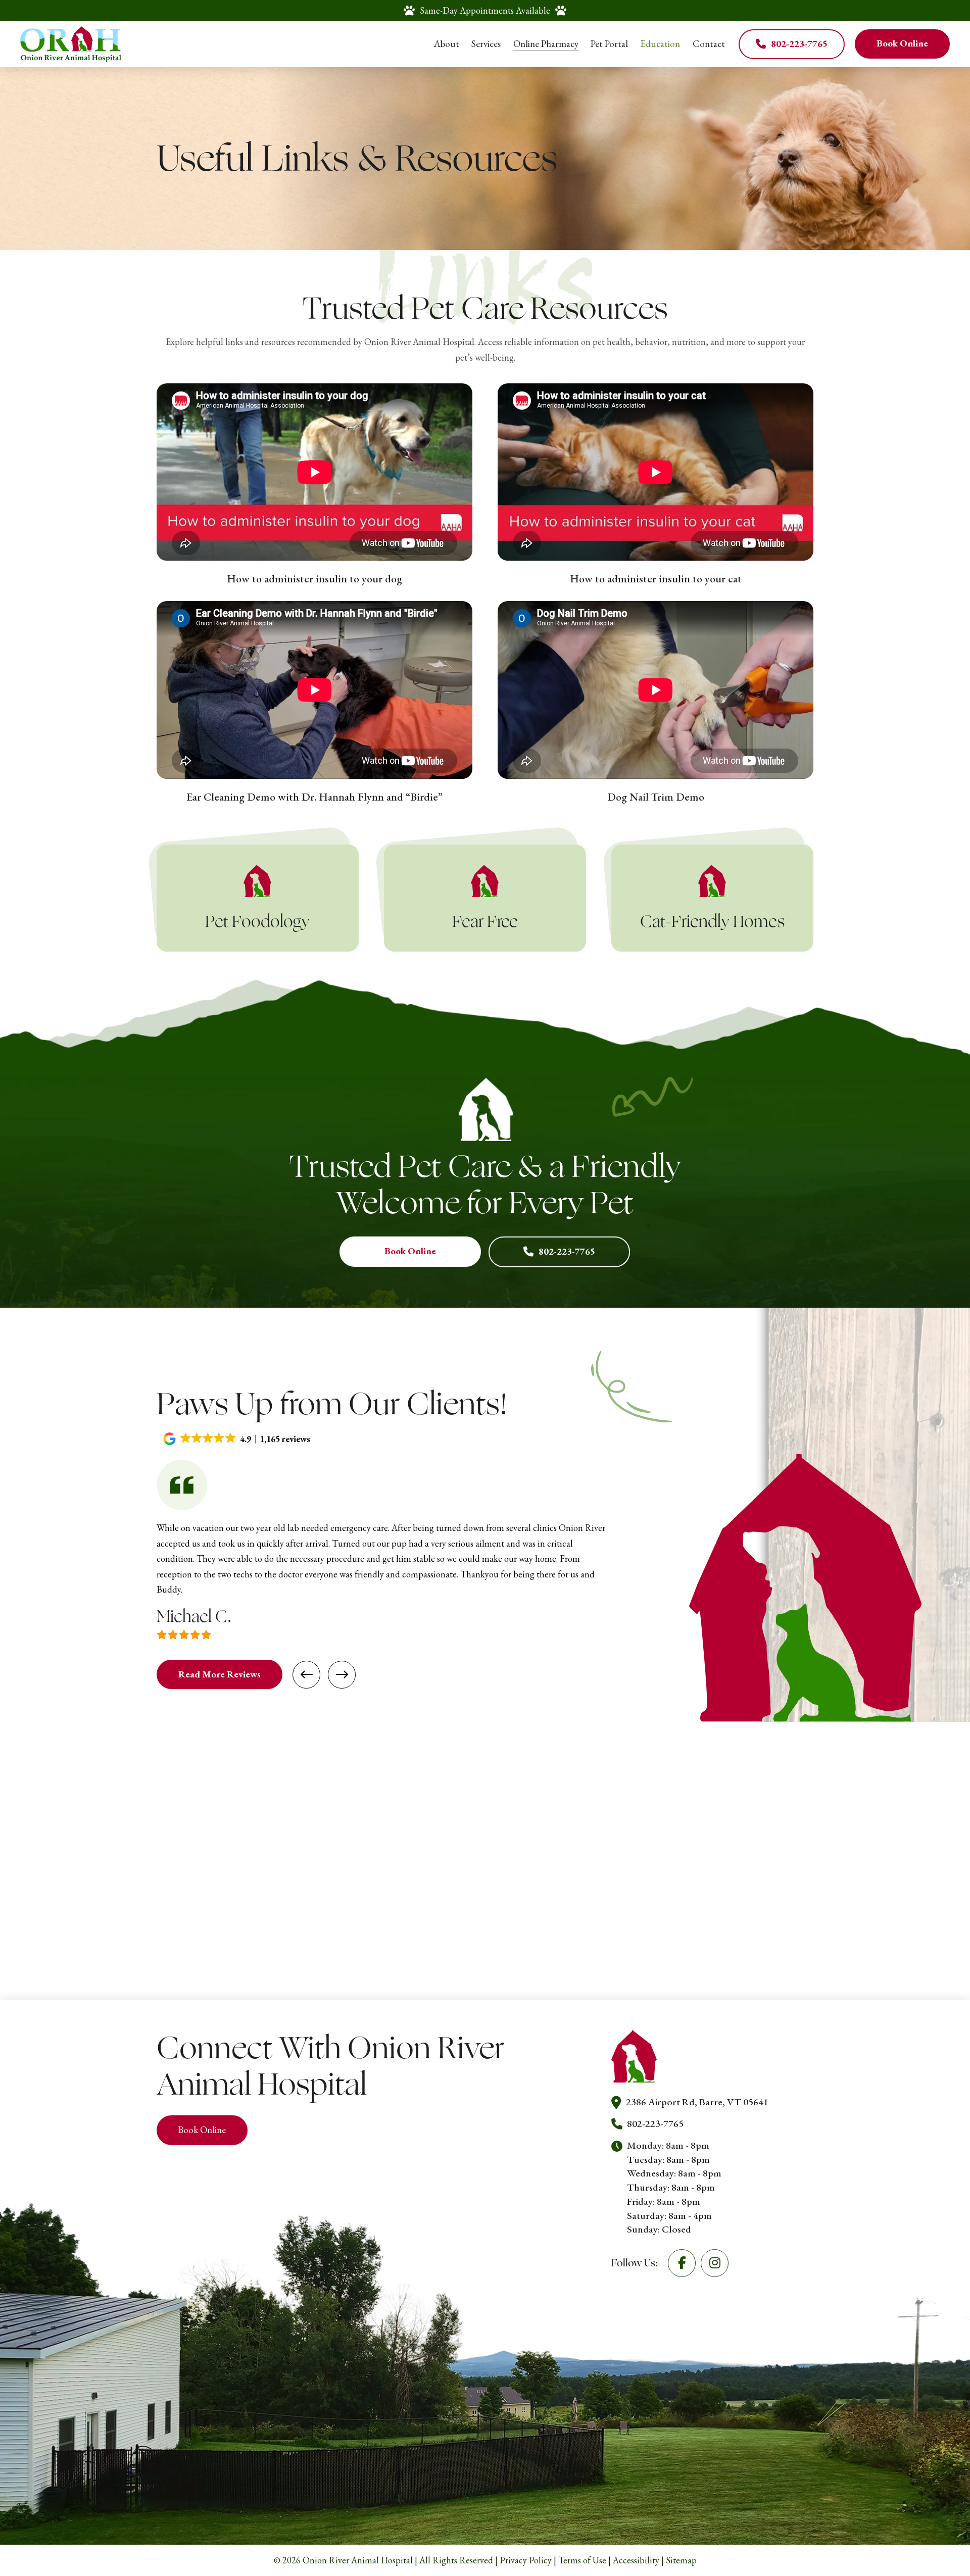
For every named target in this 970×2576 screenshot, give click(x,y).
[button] (238, 1439)
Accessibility (636, 2560)
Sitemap (681, 2560)
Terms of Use (582, 2560)
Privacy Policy (526, 2560)
